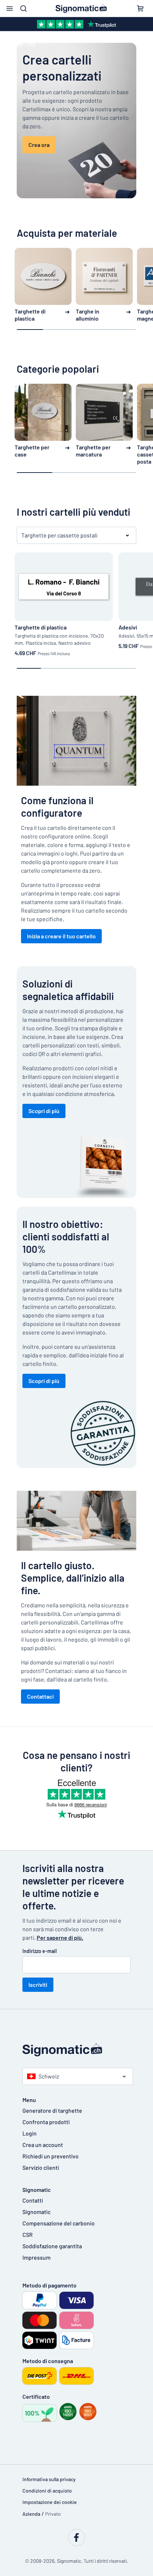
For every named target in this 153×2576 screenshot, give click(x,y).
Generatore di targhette (52, 2110)
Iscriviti (38, 1985)
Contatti (33, 2200)
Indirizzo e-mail (39, 1951)
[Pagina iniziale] (76, 2050)
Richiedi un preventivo (51, 2156)
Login (30, 2133)
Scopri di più (44, 1111)
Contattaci (40, 1696)
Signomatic (36, 2212)
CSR (28, 2235)
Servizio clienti (41, 2167)
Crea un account (43, 2145)
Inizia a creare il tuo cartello (61, 936)
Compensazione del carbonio (59, 2223)
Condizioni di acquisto (47, 2491)
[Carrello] (140, 9)
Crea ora (39, 145)
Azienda (31, 2514)
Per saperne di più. (60, 1937)
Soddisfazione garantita (52, 2246)
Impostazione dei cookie (50, 2502)
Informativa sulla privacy (49, 2479)
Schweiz (49, 2076)
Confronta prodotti (46, 2122)
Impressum (36, 2257)
